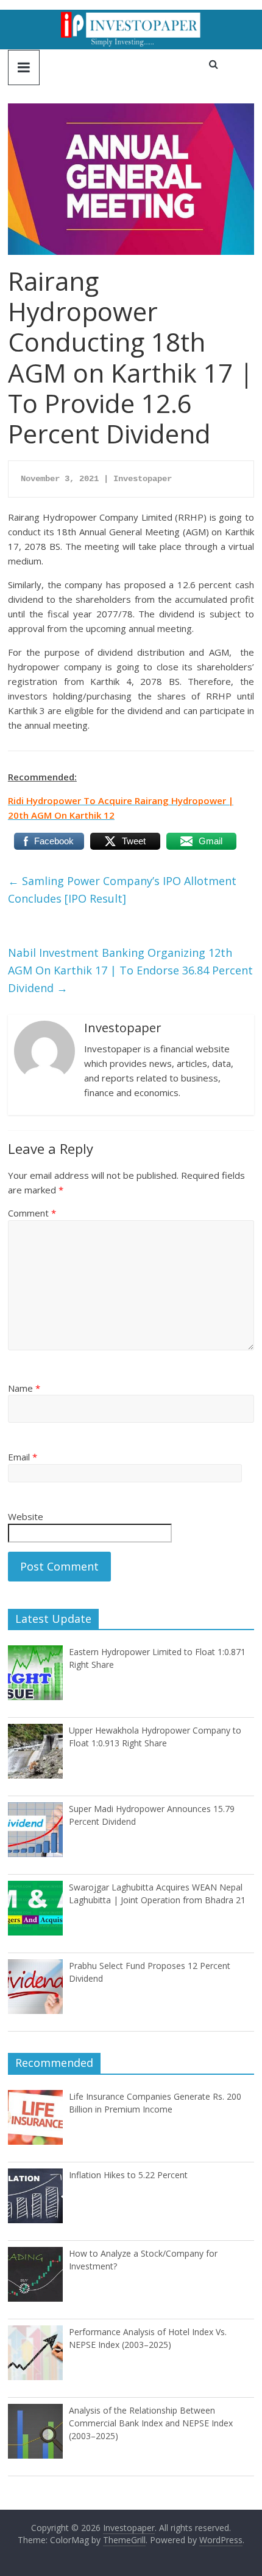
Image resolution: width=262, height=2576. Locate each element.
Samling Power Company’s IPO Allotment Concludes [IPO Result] (122, 890)
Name (24, 1388)
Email (23, 1457)
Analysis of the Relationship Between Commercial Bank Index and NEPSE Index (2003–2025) (151, 2423)
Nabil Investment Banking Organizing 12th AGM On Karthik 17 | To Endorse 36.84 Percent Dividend (130, 970)
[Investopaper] (131, 17)
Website (26, 1516)
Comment (32, 1213)
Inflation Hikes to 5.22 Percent (128, 2175)
